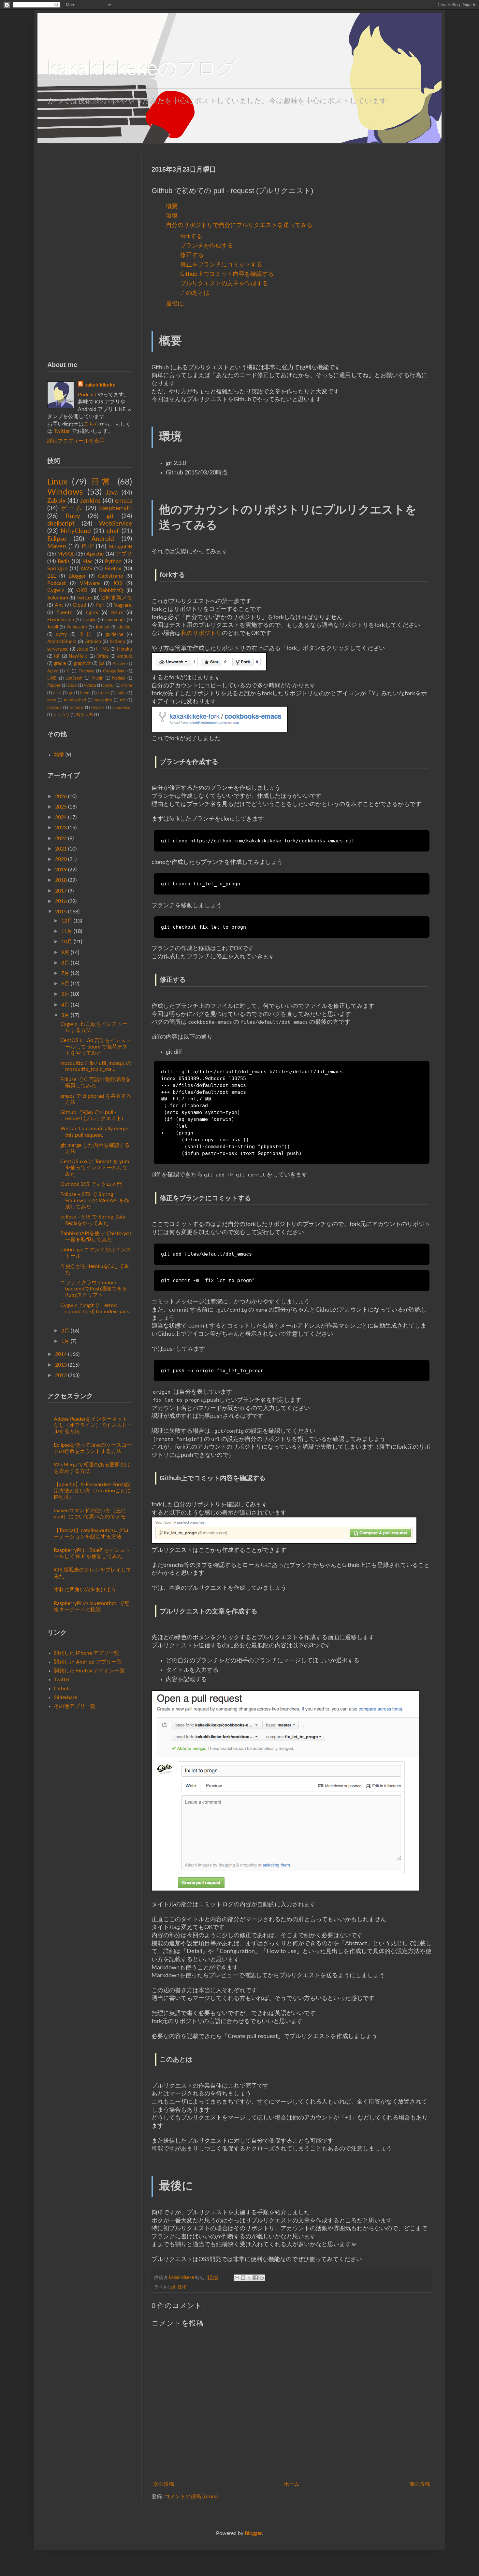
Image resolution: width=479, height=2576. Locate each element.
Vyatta (90, 685)
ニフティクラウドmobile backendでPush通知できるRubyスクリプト (94, 1289)
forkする (191, 236)
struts (82, 649)
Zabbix (56, 501)
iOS (118, 583)
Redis (64, 561)
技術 (182, 2287)
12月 (67, 921)
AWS (86, 569)
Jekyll (53, 627)
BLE (52, 576)
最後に (175, 304)
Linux (57, 482)
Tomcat (102, 627)
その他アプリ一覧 (75, 1706)
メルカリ (61, 715)
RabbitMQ (111, 590)
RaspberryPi (116, 508)
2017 (61, 891)
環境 (172, 216)
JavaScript (115, 620)
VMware (90, 583)
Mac (87, 561)
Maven (57, 547)
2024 (61, 817)
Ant (59, 605)
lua (102, 663)
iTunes (104, 693)
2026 (61, 796)
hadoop (117, 642)
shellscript (61, 524)
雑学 (59, 755)
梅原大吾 (85, 715)
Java (112, 493)
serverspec (58, 649)
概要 (172, 206)
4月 (65, 1005)
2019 (61, 870)
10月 (67, 942)
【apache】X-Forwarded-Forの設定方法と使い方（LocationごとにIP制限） (92, 1491)
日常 (102, 482)
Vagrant (123, 605)
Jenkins (90, 501)
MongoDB (120, 547)
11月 (67, 931)
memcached (75, 700)
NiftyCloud (76, 531)
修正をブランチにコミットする (221, 265)
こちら (92, 424)
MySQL (66, 554)
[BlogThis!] (243, 2278)
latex (52, 700)
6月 (65, 984)
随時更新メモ (116, 598)
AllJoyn (120, 664)
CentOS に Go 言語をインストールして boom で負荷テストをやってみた (96, 1047)
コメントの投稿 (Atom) (191, 2497)
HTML (102, 649)
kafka (122, 693)
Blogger (77, 576)
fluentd (65, 612)
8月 (65, 963)
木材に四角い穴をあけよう (85, 1590)
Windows (65, 492)
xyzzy (61, 634)
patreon (54, 708)
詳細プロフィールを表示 (76, 441)
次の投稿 (164, 2484)
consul (109, 685)
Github (62, 1689)
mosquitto (103, 700)
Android (103, 539)
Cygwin (56, 590)
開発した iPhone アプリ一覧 (87, 1653)
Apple (53, 671)
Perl (100, 605)
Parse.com (77, 627)
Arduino (93, 642)
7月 (65, 973)
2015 (61, 912)
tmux (117, 612)
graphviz (82, 663)
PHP (87, 547)
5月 (65, 994)
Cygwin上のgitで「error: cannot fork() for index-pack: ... (95, 1312)
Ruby (73, 516)
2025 (61, 807)
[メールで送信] (237, 2278)
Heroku (124, 649)
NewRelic (78, 656)
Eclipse (57, 539)
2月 (65, 1331)
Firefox (113, 569)
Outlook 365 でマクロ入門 (91, 1184)
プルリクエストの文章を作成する (224, 283)
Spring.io (57, 569)
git (173, 2287)
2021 (61, 849)
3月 (65, 1015)
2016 (61, 901)
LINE (52, 678)
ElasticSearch (61, 620)
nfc (123, 700)
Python (113, 561)
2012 (61, 1375)
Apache (95, 554)
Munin (97, 678)
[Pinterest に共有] (262, 2278)
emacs (123, 501)
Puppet (54, 685)
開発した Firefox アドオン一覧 (89, 1671)
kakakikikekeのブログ (142, 68)
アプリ (124, 554)
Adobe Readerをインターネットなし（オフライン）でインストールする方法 (93, 1425)
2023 (61, 828)
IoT (57, 656)
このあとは (195, 293)
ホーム (292, 2484)
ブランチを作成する (207, 246)
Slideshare (65, 1697)
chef (113, 531)
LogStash (74, 678)
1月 (65, 1341)
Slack (72, 685)
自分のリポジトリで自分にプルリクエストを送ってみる (239, 225)
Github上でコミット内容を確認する (227, 274)
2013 (61, 1365)
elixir (58, 693)
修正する (192, 255)
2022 (61, 838)
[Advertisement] (90, 251)
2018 (61, 880)
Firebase (86, 671)
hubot (86, 693)
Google (89, 620)
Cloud (80, 605)
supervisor (122, 708)
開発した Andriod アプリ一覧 (88, 1662)
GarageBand (114, 671)
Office (102, 656)
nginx (92, 612)
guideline (114, 634)
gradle (60, 663)
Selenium (58, 598)
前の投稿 (420, 2484)
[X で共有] (249, 2278)
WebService (116, 524)
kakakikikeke (182, 2278)
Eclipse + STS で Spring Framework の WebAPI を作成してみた (95, 1201)
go (71, 693)
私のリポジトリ (201, 633)
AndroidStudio (62, 642)
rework (98, 708)
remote (76, 708)
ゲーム (72, 508)
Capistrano (111, 576)
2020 (61, 859)
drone (127, 685)
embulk (125, 656)
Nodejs (119, 678)
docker (125, 627)
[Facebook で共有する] (255, 2278)
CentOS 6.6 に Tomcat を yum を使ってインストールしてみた (95, 1168)
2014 (61, 1354)
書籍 (86, 634)
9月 (65, 952)
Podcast (87, 395)
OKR (82, 590)
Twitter (62, 431)
